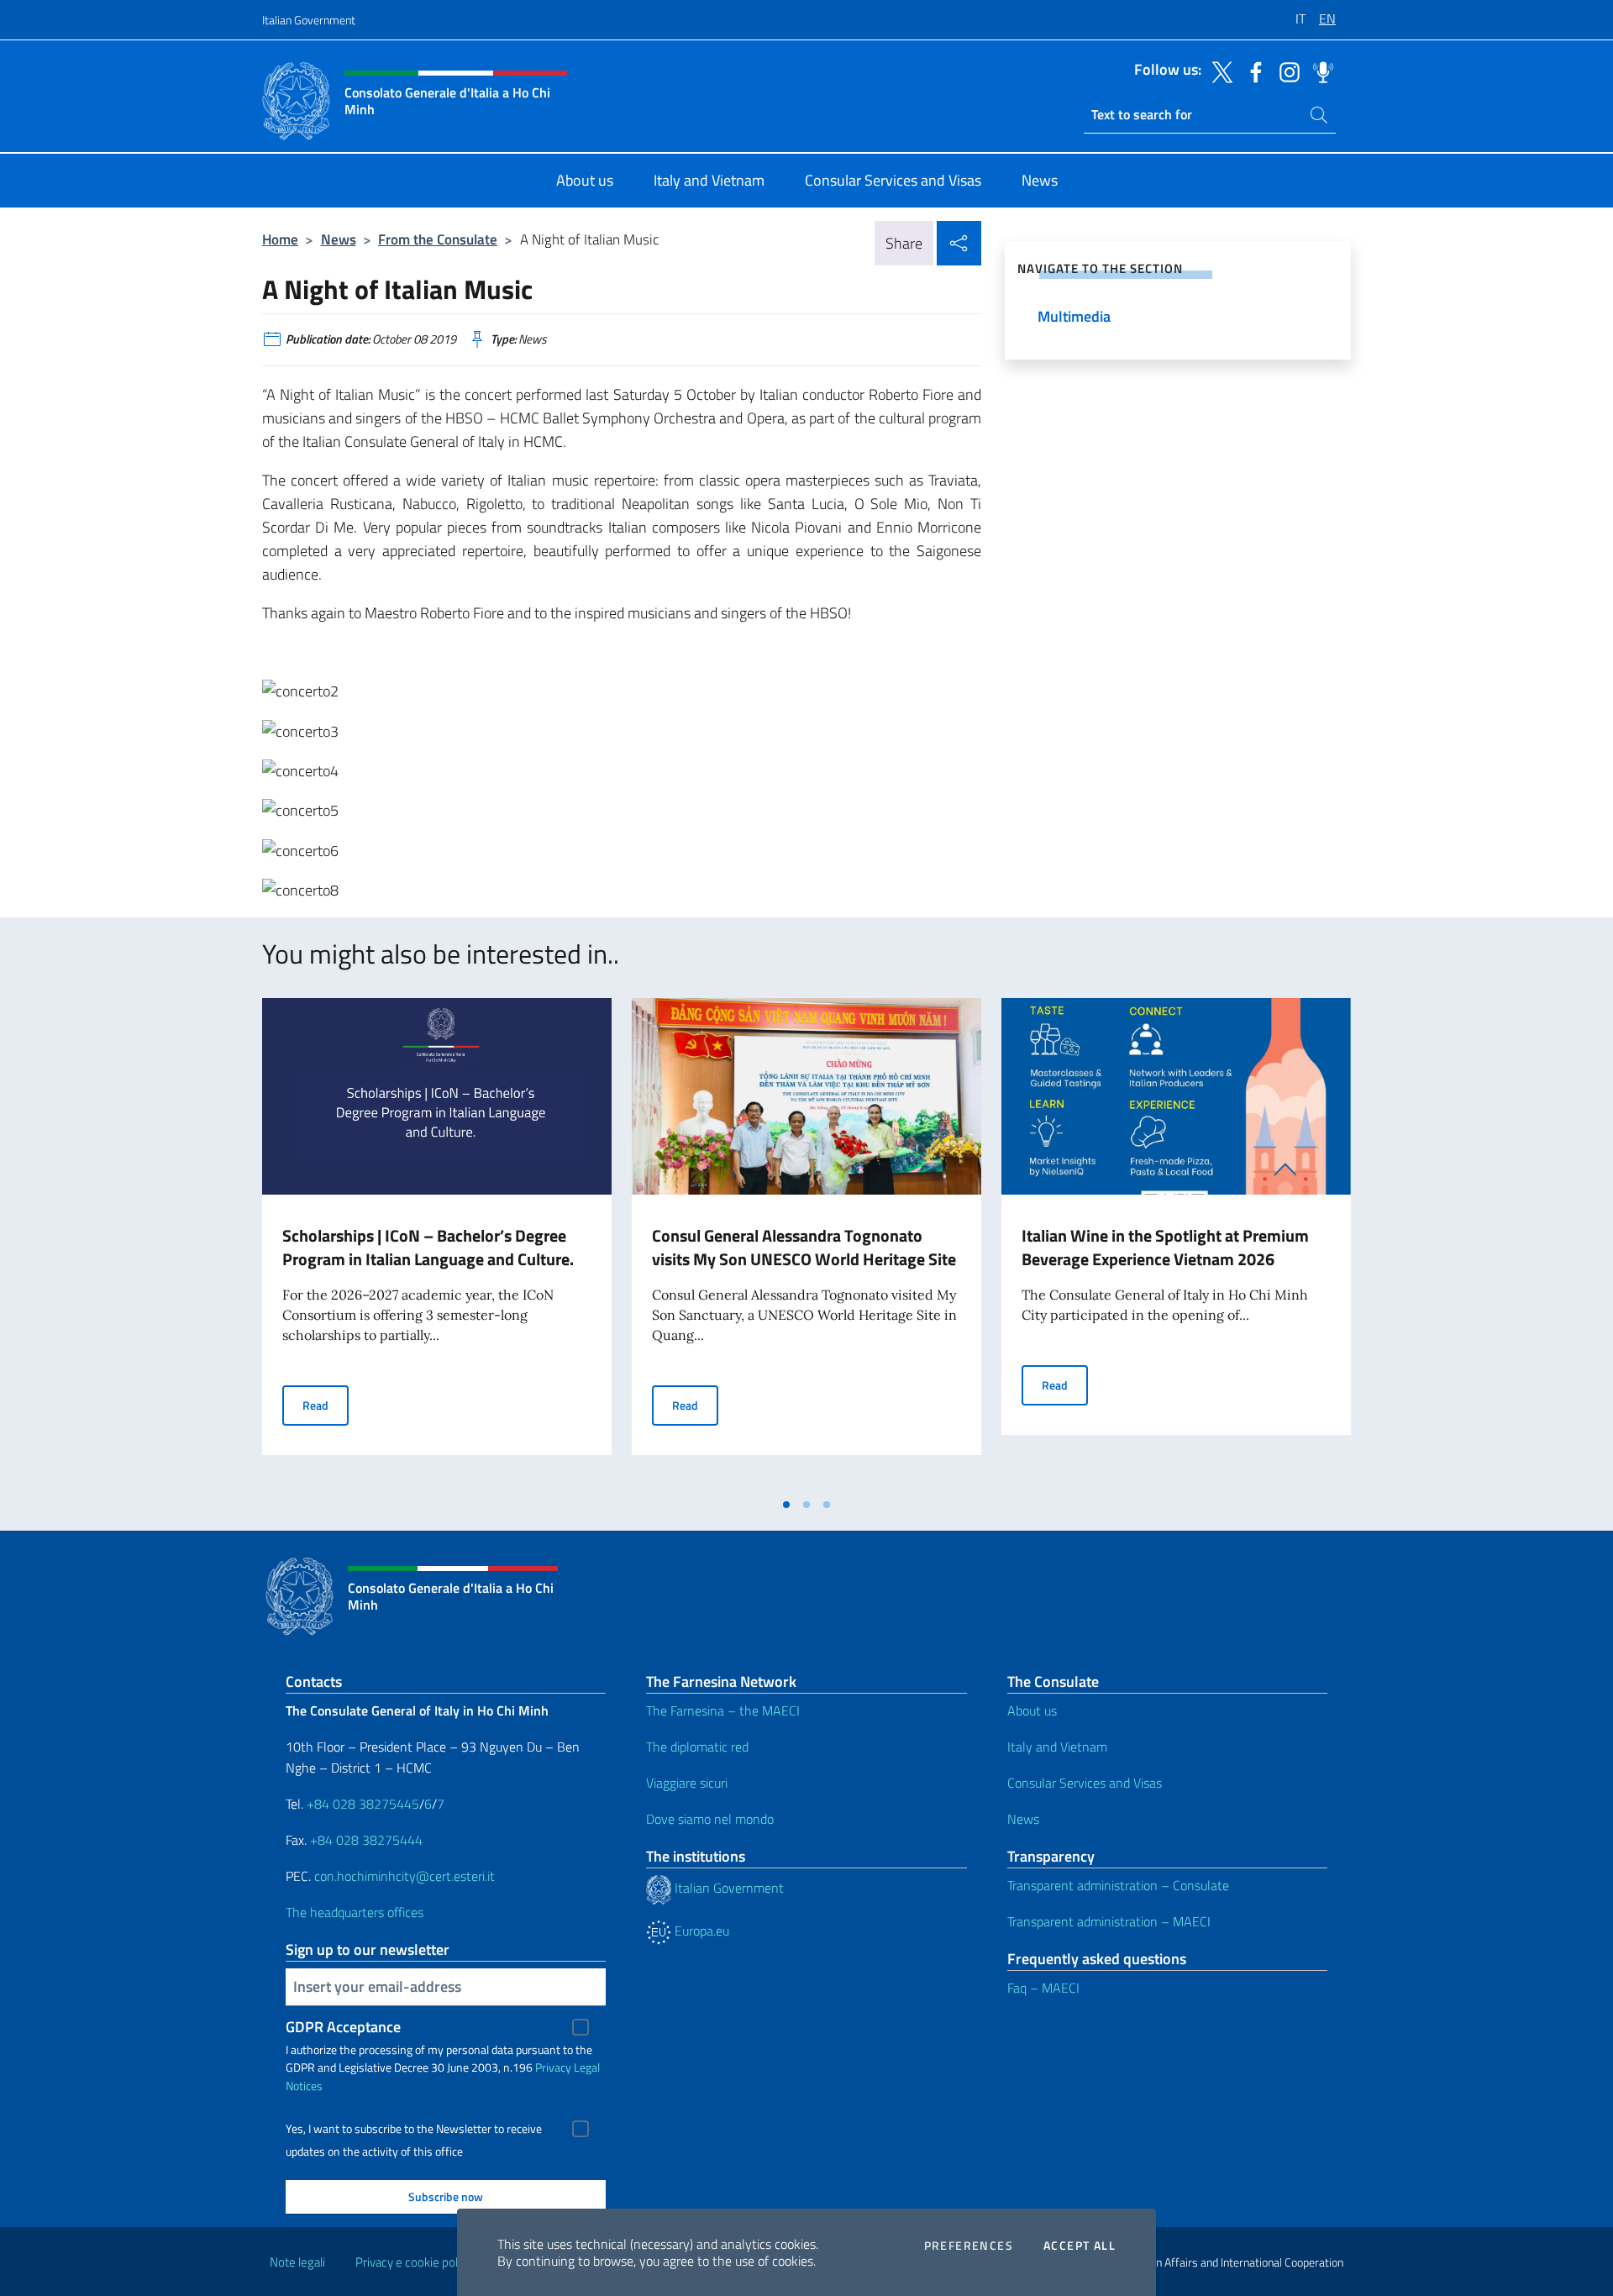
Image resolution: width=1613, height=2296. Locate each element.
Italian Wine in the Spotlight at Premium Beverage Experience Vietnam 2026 (1165, 1247)
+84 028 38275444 (366, 1840)
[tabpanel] (437, 1243)
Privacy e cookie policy (414, 2262)
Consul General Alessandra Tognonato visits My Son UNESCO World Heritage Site (804, 1247)
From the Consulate (438, 239)
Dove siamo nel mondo (710, 1819)
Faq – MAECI (1043, 1988)
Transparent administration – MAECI (1109, 1921)
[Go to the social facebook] (1252, 71)
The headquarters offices (355, 1912)
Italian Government (309, 20)
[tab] (786, 1505)
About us (1032, 1710)
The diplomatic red (697, 1747)
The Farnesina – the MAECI (723, 1710)
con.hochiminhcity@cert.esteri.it (405, 1876)
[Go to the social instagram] (1285, 71)
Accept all (1080, 2246)
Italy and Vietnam (1057, 1747)
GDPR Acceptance (343, 2027)
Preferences (969, 2246)
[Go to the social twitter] (1218, 71)
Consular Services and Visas (1085, 1783)
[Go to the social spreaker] (1319, 71)
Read (326, 1405)
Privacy (553, 2067)
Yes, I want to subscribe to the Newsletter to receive (414, 2129)
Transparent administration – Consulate (1118, 1885)
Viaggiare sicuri (687, 1783)
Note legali (297, 2262)
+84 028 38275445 (363, 1804)
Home (280, 239)
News (339, 239)
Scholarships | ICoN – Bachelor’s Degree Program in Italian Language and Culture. (428, 1247)
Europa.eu (700, 1931)
